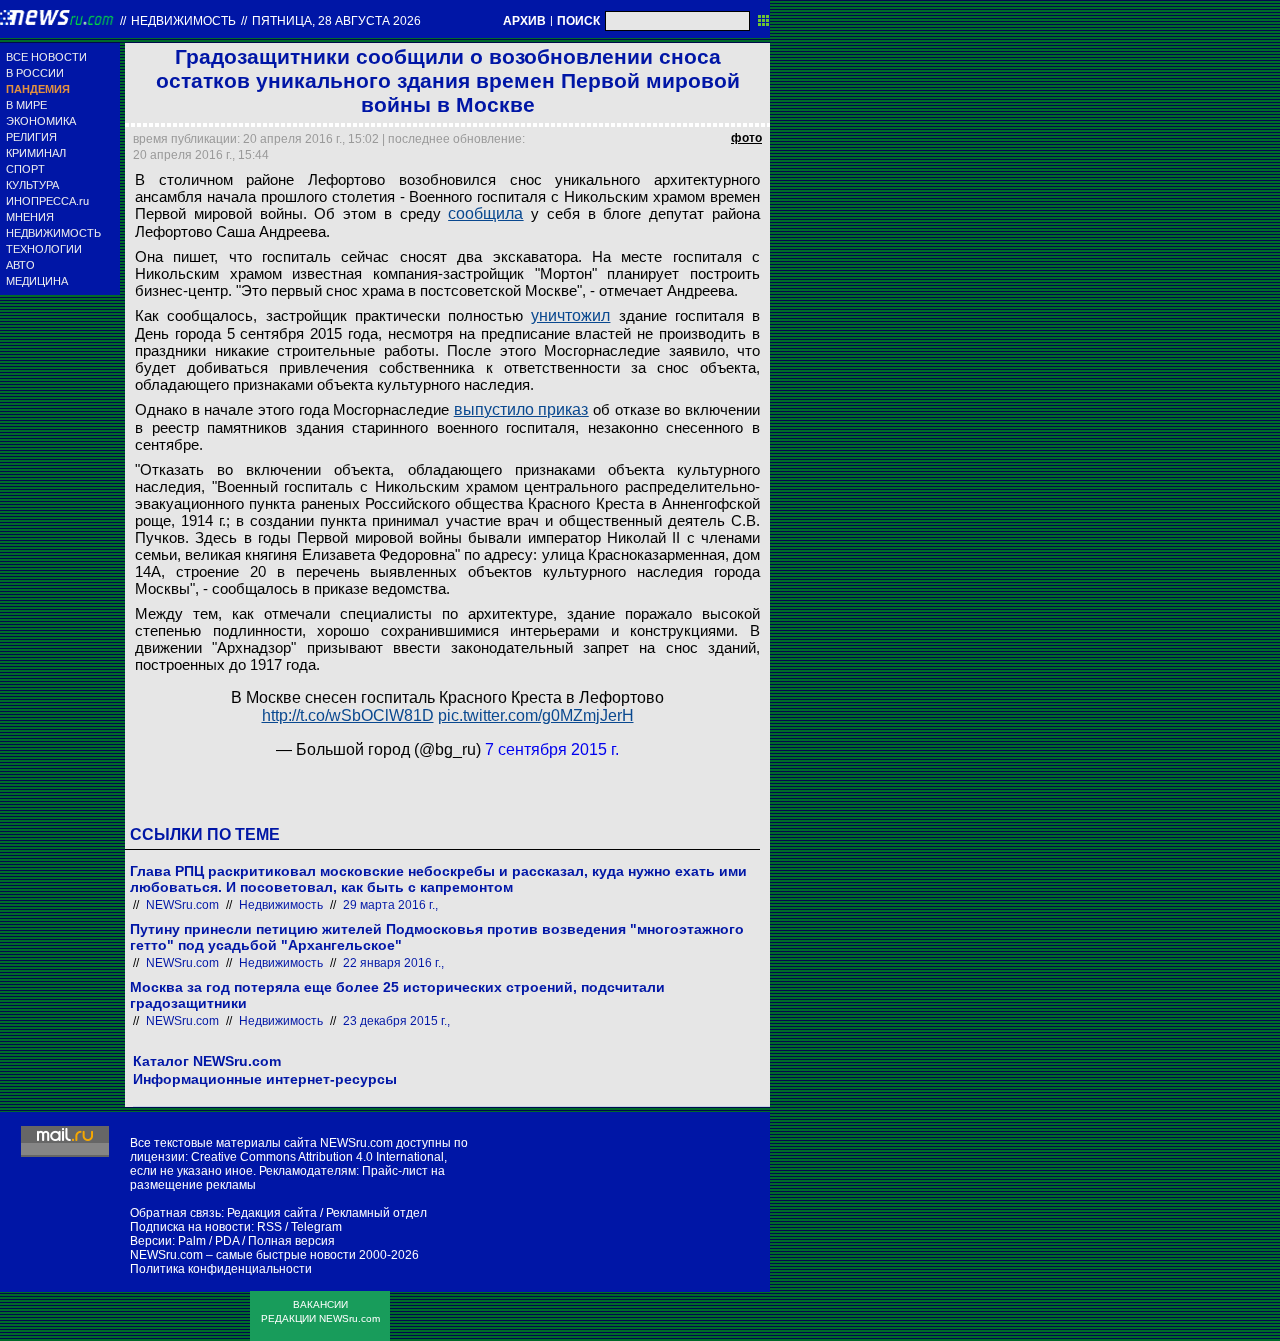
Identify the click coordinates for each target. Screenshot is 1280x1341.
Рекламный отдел (376, 1213)
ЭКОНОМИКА (41, 121)
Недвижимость (183, 21)
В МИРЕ (26, 105)
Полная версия (291, 1241)
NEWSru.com (182, 905)
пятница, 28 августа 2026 (336, 21)
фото (746, 138)
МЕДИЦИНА (37, 281)
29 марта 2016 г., (390, 905)
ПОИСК (578, 21)
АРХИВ (524, 21)
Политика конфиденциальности (221, 1269)
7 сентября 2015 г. (552, 749)
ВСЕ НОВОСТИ (46, 57)
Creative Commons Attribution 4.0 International (317, 1157)
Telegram (316, 1227)
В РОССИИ (35, 73)
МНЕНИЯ (30, 217)
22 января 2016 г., (393, 963)
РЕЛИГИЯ (31, 137)
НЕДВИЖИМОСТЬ (53, 233)
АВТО (20, 265)
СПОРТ (25, 169)
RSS (269, 1227)
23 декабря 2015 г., (396, 1021)
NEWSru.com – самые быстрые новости (243, 1255)
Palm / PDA (208, 1241)
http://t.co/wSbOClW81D (348, 715)
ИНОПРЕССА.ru (47, 201)
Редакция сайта (272, 1213)
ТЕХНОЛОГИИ (44, 249)
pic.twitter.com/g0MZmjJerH (536, 715)
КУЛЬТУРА (32, 185)
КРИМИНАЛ (36, 153)
